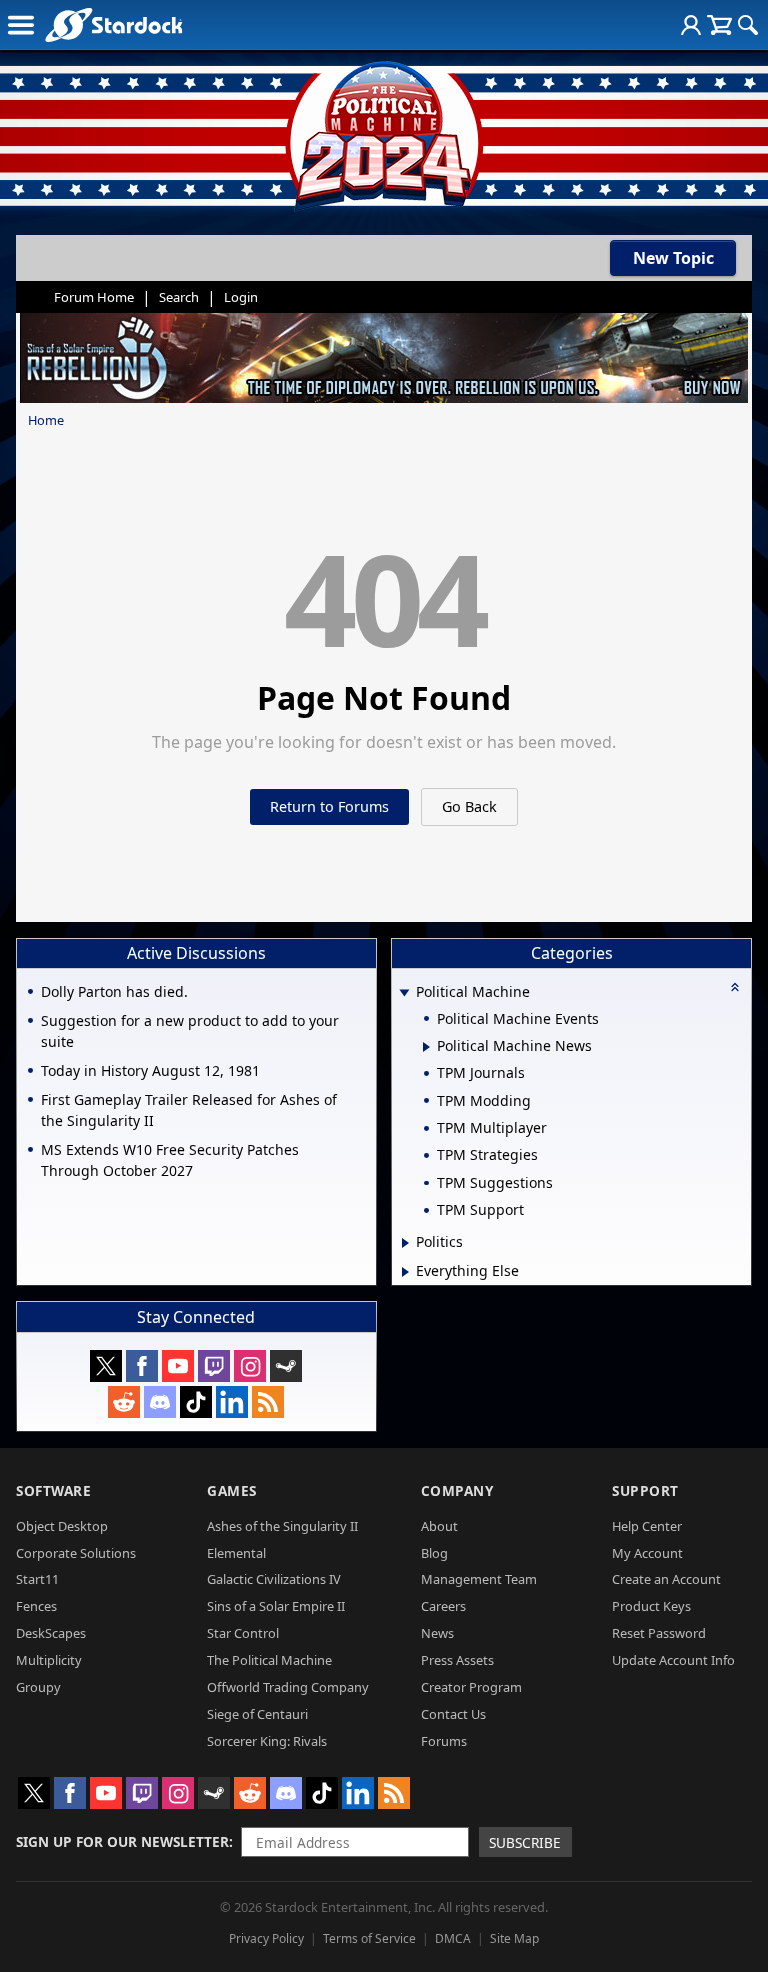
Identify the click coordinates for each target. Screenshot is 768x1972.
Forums (444, 1741)
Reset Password (659, 1633)
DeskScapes (51, 1633)
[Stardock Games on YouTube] (178, 1366)
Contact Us (453, 1714)
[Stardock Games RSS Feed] (268, 1402)
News (437, 1633)
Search (179, 297)
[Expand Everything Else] (405, 1272)
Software (53, 1490)
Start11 (37, 1579)
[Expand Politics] (405, 1243)
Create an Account (666, 1579)
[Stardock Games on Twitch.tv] (214, 1366)
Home (46, 420)
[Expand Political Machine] (405, 993)
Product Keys (651, 1606)
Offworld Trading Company (288, 1687)
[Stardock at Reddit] (124, 1402)
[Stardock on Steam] (286, 1366)
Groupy (38, 1687)
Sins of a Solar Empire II (276, 1606)
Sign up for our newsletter (122, 1841)
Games (232, 1490)
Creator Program (471, 1687)
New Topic (673, 258)
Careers (443, 1606)
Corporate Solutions (76, 1553)
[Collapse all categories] (735, 987)
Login (241, 297)
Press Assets (457, 1660)
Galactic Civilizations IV (274, 1579)
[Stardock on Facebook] (142, 1366)
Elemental (236, 1553)
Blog (434, 1553)
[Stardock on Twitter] (106, 1366)
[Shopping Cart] (719, 25)
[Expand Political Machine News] (426, 1047)
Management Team (479, 1579)
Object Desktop (62, 1526)
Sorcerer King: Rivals (267, 1741)
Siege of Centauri (257, 1714)
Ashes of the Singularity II (282, 1526)
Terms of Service (369, 1938)
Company (457, 1490)
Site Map (514, 1938)
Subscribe (525, 1842)
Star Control (243, 1633)
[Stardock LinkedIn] (232, 1402)
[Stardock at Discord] (160, 1402)
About (439, 1526)
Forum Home (94, 297)
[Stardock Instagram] (250, 1366)
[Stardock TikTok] (196, 1402)
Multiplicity (49, 1660)
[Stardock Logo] (113, 24)
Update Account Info (673, 1660)
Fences (36, 1606)
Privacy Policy (266, 1938)
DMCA (453, 1938)
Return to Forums (329, 806)
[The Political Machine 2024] (384, 130)
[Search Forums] (748, 25)
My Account (647, 1553)
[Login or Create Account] (691, 25)
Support (645, 1490)
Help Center (647, 1526)
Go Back (469, 806)
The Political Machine (269, 1660)
